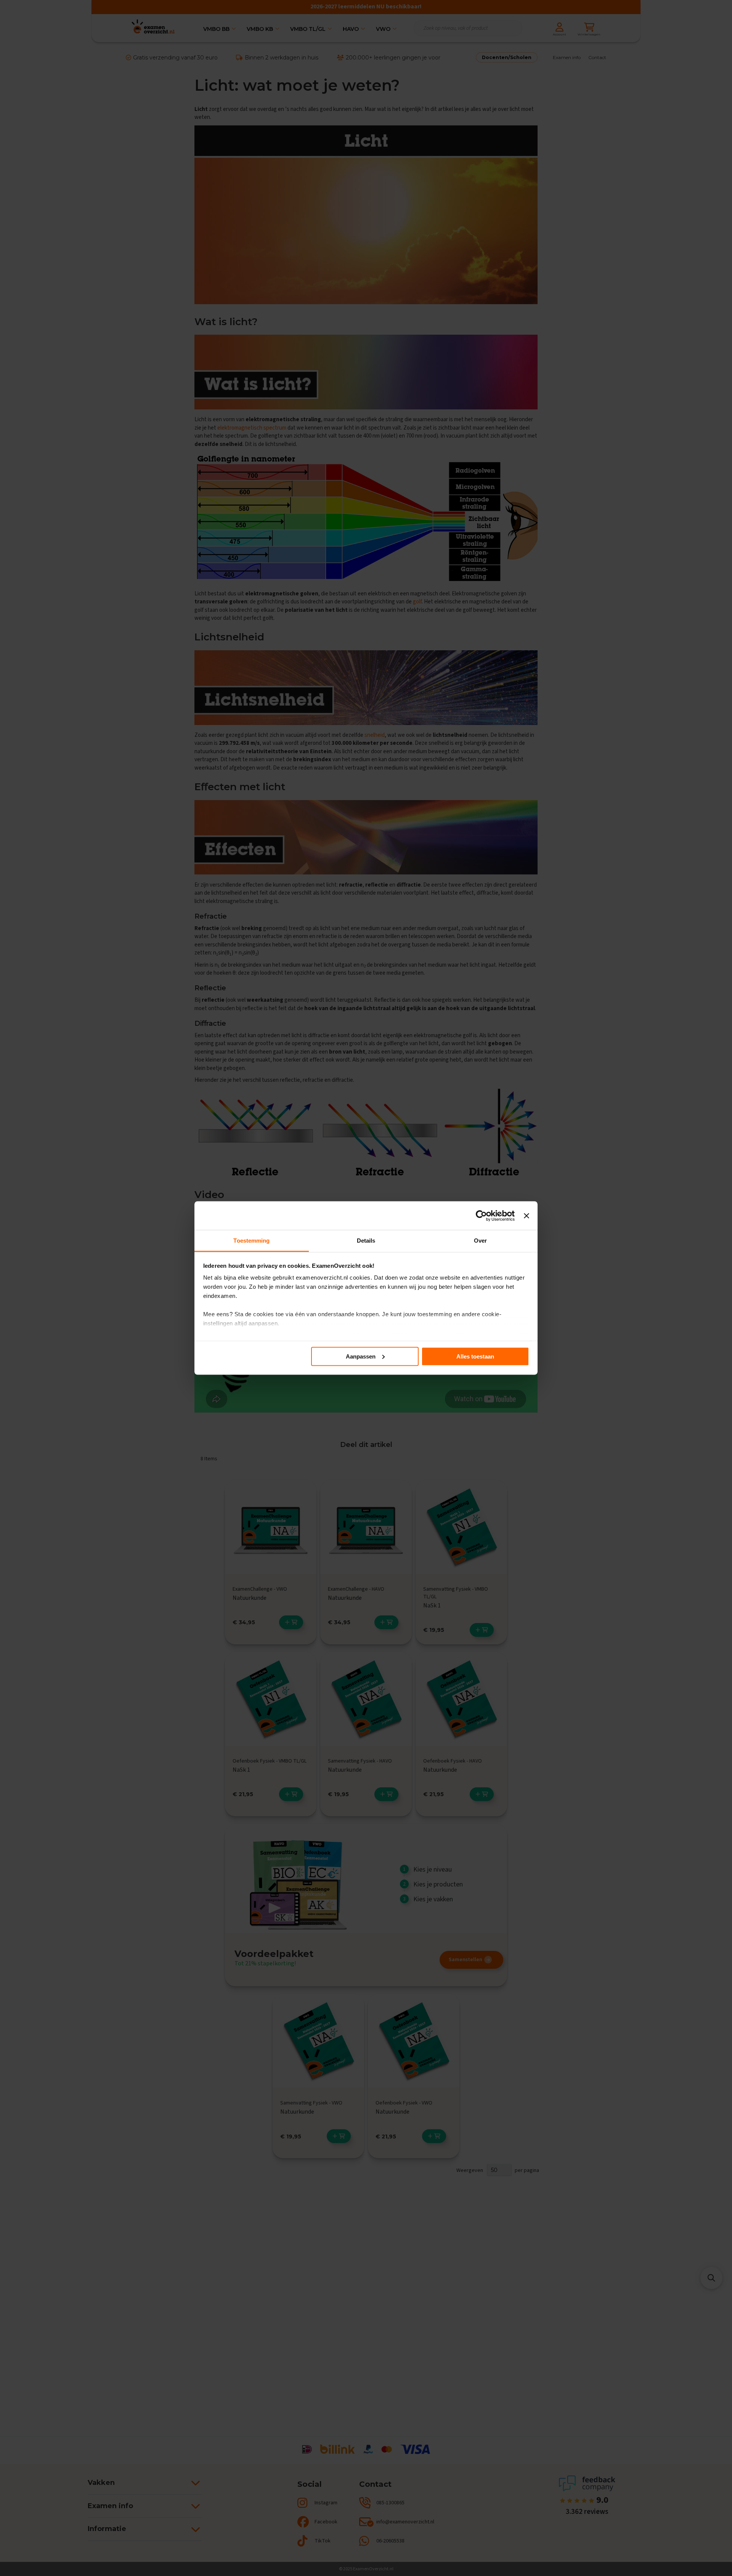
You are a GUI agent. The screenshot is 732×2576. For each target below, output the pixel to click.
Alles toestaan (475, 1356)
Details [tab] (366, 1241)
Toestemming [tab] (251, 1241)
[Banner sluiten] (527, 1216)
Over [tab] (480, 1241)
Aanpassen (361, 1356)
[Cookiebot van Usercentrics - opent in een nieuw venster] (481, 1216)
